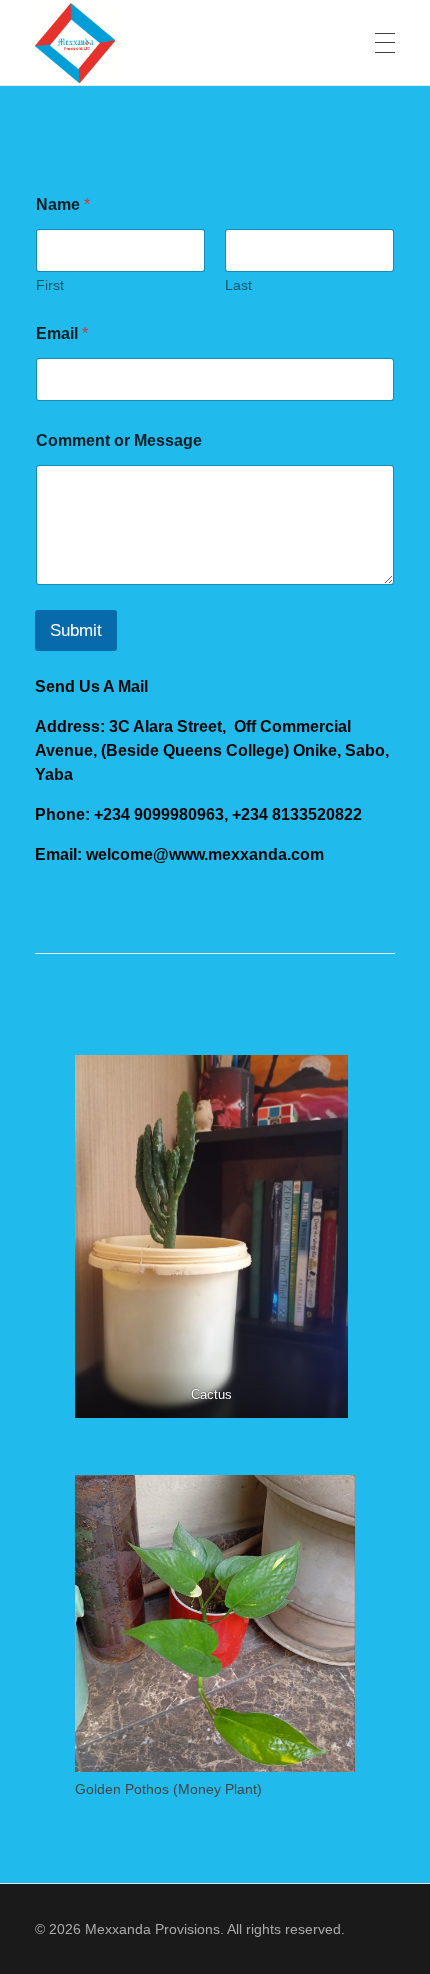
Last (238, 285)
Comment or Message (119, 440)
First (50, 285)
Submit (76, 630)
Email (62, 333)
